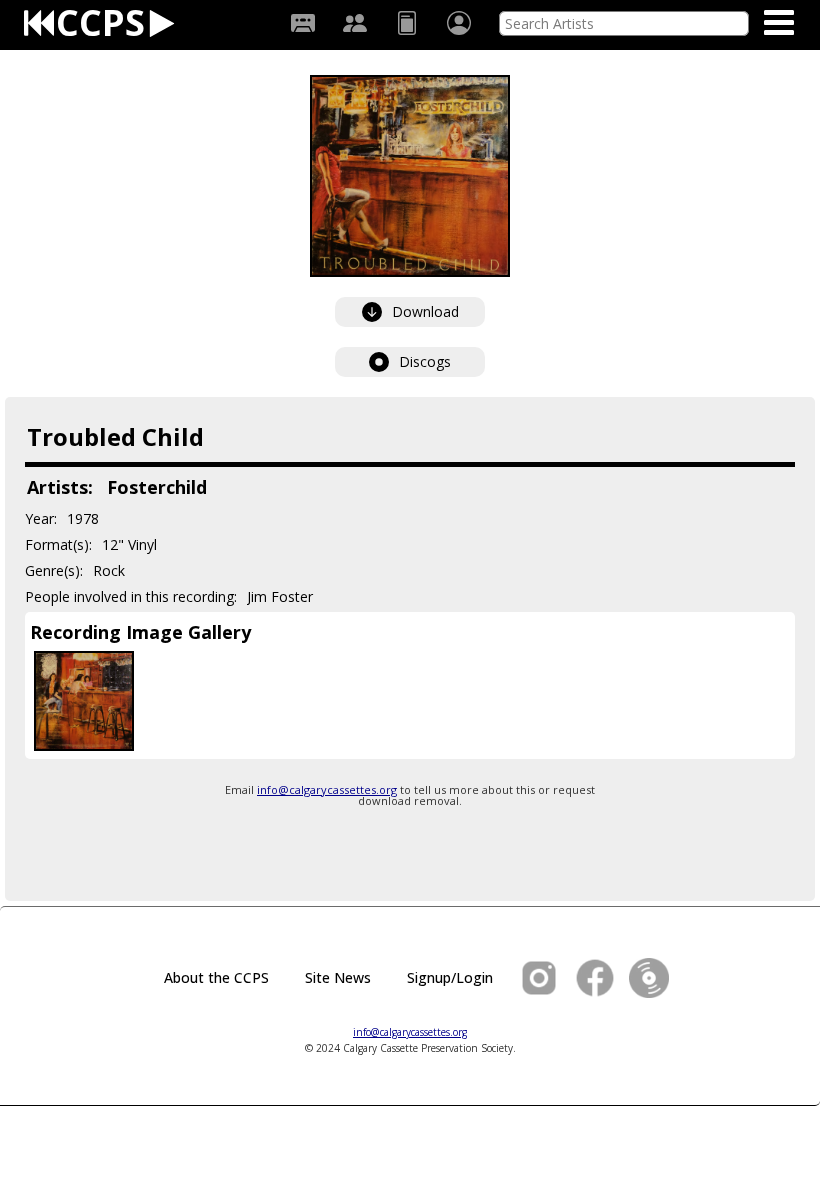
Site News (338, 977)
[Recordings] (303, 23)
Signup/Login (450, 977)
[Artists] (355, 23)
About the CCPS (216, 977)
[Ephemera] (407, 23)
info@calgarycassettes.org (327, 789)
